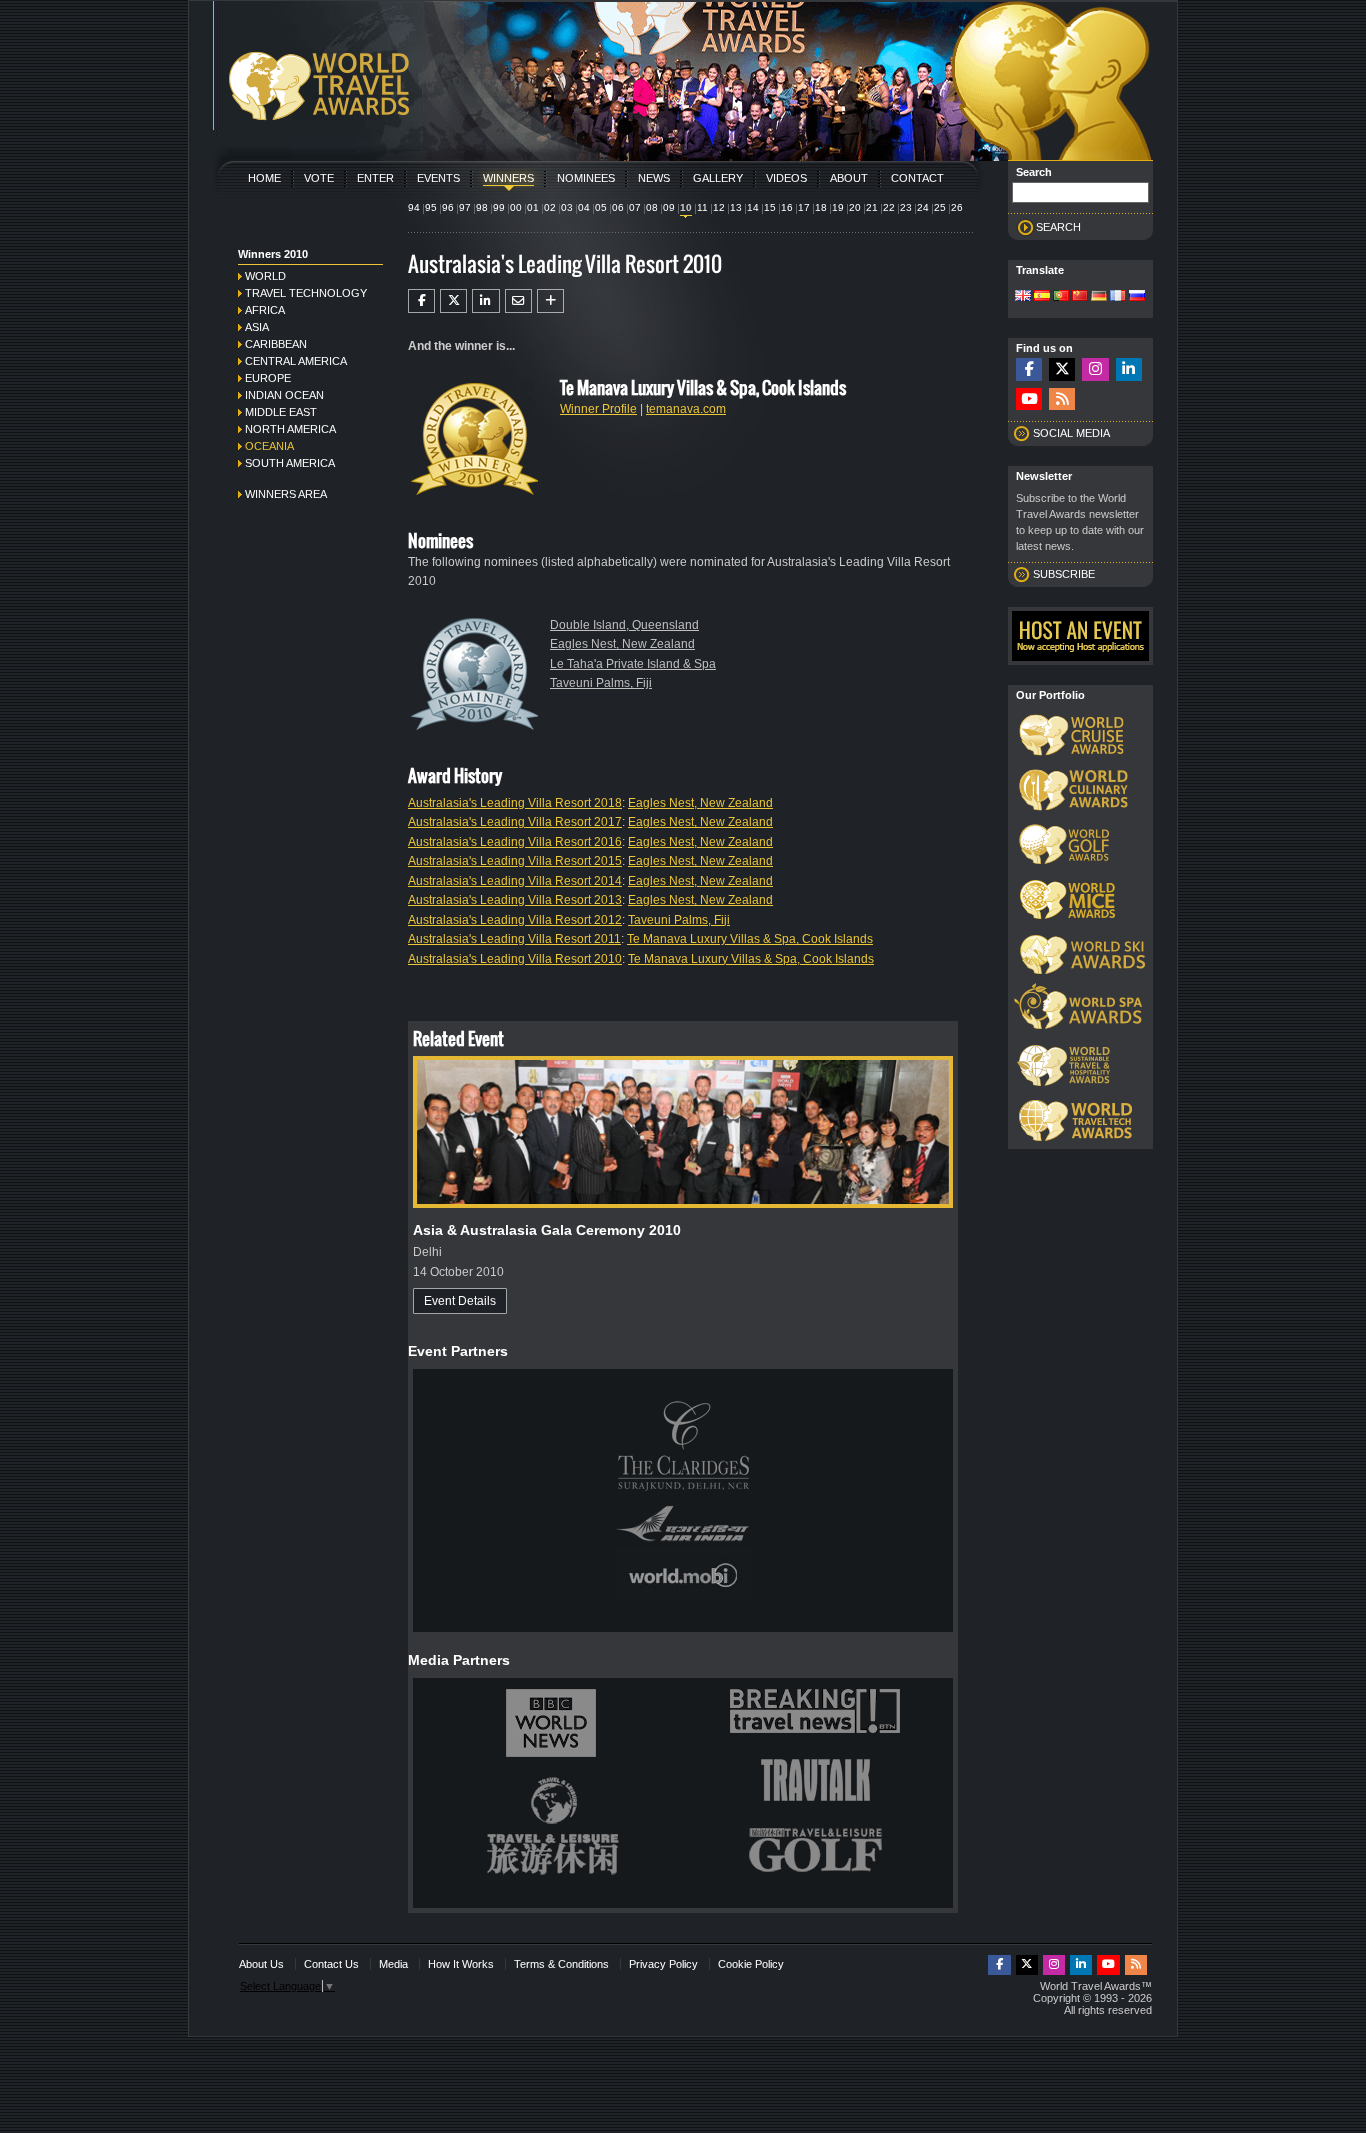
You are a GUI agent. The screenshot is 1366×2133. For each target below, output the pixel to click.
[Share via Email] (518, 301)
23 (906, 207)
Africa (265, 310)
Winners (508, 178)
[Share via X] (453, 301)
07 (635, 207)
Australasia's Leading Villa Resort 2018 (515, 803)
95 (431, 207)
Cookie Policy (751, 1964)
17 (804, 207)
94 (414, 207)
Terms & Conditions (561, 1964)
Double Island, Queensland (624, 625)
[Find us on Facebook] (1029, 369)
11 (702, 207)
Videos (786, 178)
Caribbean (276, 344)
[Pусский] (1137, 297)
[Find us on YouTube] (1029, 399)
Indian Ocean (284, 395)
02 (550, 207)
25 (940, 207)
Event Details (460, 1301)
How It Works (461, 1964)
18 (821, 207)
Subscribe (1064, 574)
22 (889, 207)
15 (770, 207)
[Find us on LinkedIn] (1129, 369)
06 (618, 207)
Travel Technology (306, 293)
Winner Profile (598, 409)
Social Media (1071, 433)
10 (686, 207)
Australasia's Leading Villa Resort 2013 (515, 900)
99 (499, 207)
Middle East (281, 412)
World (265, 276)
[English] (1023, 297)
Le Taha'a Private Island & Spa (633, 664)
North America (290, 429)
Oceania (269, 446)
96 (448, 207)
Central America (296, 361)
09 (669, 207)
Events (438, 178)
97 (465, 207)
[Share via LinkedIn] (485, 301)
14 (753, 207)
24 (923, 207)
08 (652, 207)
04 (584, 207)
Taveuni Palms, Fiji (601, 683)
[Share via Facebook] (421, 301)
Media (393, 1964)
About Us (261, 1964)
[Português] (1061, 297)
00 (516, 207)
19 (838, 207)
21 (872, 207)
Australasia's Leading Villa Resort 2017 (515, 822)
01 (533, 207)
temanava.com (686, 409)
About (849, 178)
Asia (257, 327)
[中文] (1080, 297)
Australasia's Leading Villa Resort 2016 (515, 842)
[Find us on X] (1062, 369)
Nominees (586, 178)
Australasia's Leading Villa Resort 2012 (515, 920)
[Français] (1118, 297)
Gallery (718, 178)
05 (601, 207)
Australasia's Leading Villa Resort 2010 (515, 959)
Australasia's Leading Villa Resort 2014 (515, 881)
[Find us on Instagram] (1095, 369)
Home (264, 178)
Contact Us (331, 1964)
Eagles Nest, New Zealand (622, 644)
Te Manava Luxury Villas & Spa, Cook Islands (750, 939)
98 (482, 207)
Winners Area (286, 494)
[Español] (1042, 297)
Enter (375, 178)
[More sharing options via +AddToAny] (550, 301)
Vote (319, 178)
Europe (268, 378)
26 (957, 207)
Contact (917, 178)
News (654, 178)
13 (736, 207)
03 (567, 207)
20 (855, 207)
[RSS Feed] (1062, 399)
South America (290, 463)
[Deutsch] (1099, 297)
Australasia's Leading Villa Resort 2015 (515, 861)
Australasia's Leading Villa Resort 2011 (514, 939)
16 (787, 207)
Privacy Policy (663, 1964)
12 (719, 207)
